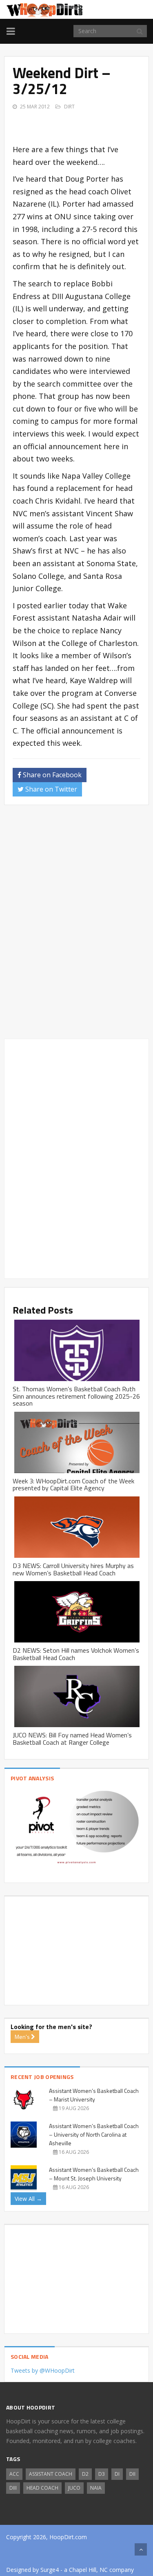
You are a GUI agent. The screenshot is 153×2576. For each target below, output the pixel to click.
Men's (23, 2037)
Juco (74, 2488)
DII (132, 2474)
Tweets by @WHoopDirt (43, 2370)
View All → (28, 2199)
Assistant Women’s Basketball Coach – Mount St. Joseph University (94, 2174)
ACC (14, 2474)
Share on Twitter (50, 789)
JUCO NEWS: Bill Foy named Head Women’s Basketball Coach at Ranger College (72, 1739)
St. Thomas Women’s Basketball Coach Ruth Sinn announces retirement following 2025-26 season (76, 1396)
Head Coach (42, 2488)
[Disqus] (76, 925)
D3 (102, 2474)
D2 (85, 2474)
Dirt (69, 107)
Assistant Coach (51, 2474)
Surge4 (50, 2570)
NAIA (96, 2488)
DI (117, 2474)
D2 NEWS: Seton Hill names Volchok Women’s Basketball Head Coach (76, 1654)
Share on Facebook (51, 775)
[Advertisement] (83, 122)
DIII (13, 2488)
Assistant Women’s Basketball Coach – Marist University (94, 2095)
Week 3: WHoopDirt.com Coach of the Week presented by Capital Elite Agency (73, 1485)
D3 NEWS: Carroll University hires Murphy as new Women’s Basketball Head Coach (73, 1569)
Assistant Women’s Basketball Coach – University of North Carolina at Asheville (94, 2134)
